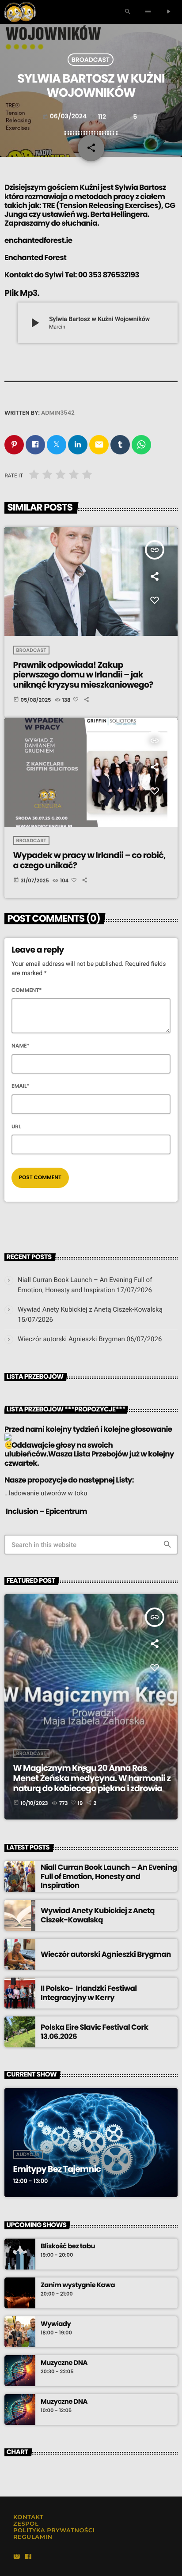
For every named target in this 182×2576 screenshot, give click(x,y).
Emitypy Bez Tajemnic (57, 2169)
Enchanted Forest (36, 257)
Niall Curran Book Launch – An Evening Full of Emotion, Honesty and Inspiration (109, 1876)
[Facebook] (28, 2557)
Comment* (27, 990)
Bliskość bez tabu (68, 2247)
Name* (21, 1046)
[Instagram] (17, 2557)
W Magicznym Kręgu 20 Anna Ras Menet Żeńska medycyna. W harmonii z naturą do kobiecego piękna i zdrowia (92, 1778)
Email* (21, 1086)
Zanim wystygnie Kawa (78, 2285)
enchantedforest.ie (38, 240)
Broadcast (91, 60)
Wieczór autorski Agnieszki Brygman (71, 1339)
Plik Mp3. (22, 293)
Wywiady (56, 2324)
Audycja (28, 2154)
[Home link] (20, 12)
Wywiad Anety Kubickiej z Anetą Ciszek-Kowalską (90, 1309)
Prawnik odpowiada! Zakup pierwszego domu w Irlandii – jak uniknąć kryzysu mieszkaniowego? (83, 675)
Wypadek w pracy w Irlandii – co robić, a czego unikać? (89, 860)
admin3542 (58, 413)
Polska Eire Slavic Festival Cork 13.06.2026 (94, 2031)
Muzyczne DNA (64, 2363)
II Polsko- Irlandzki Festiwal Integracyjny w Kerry (89, 1993)
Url (16, 1127)
